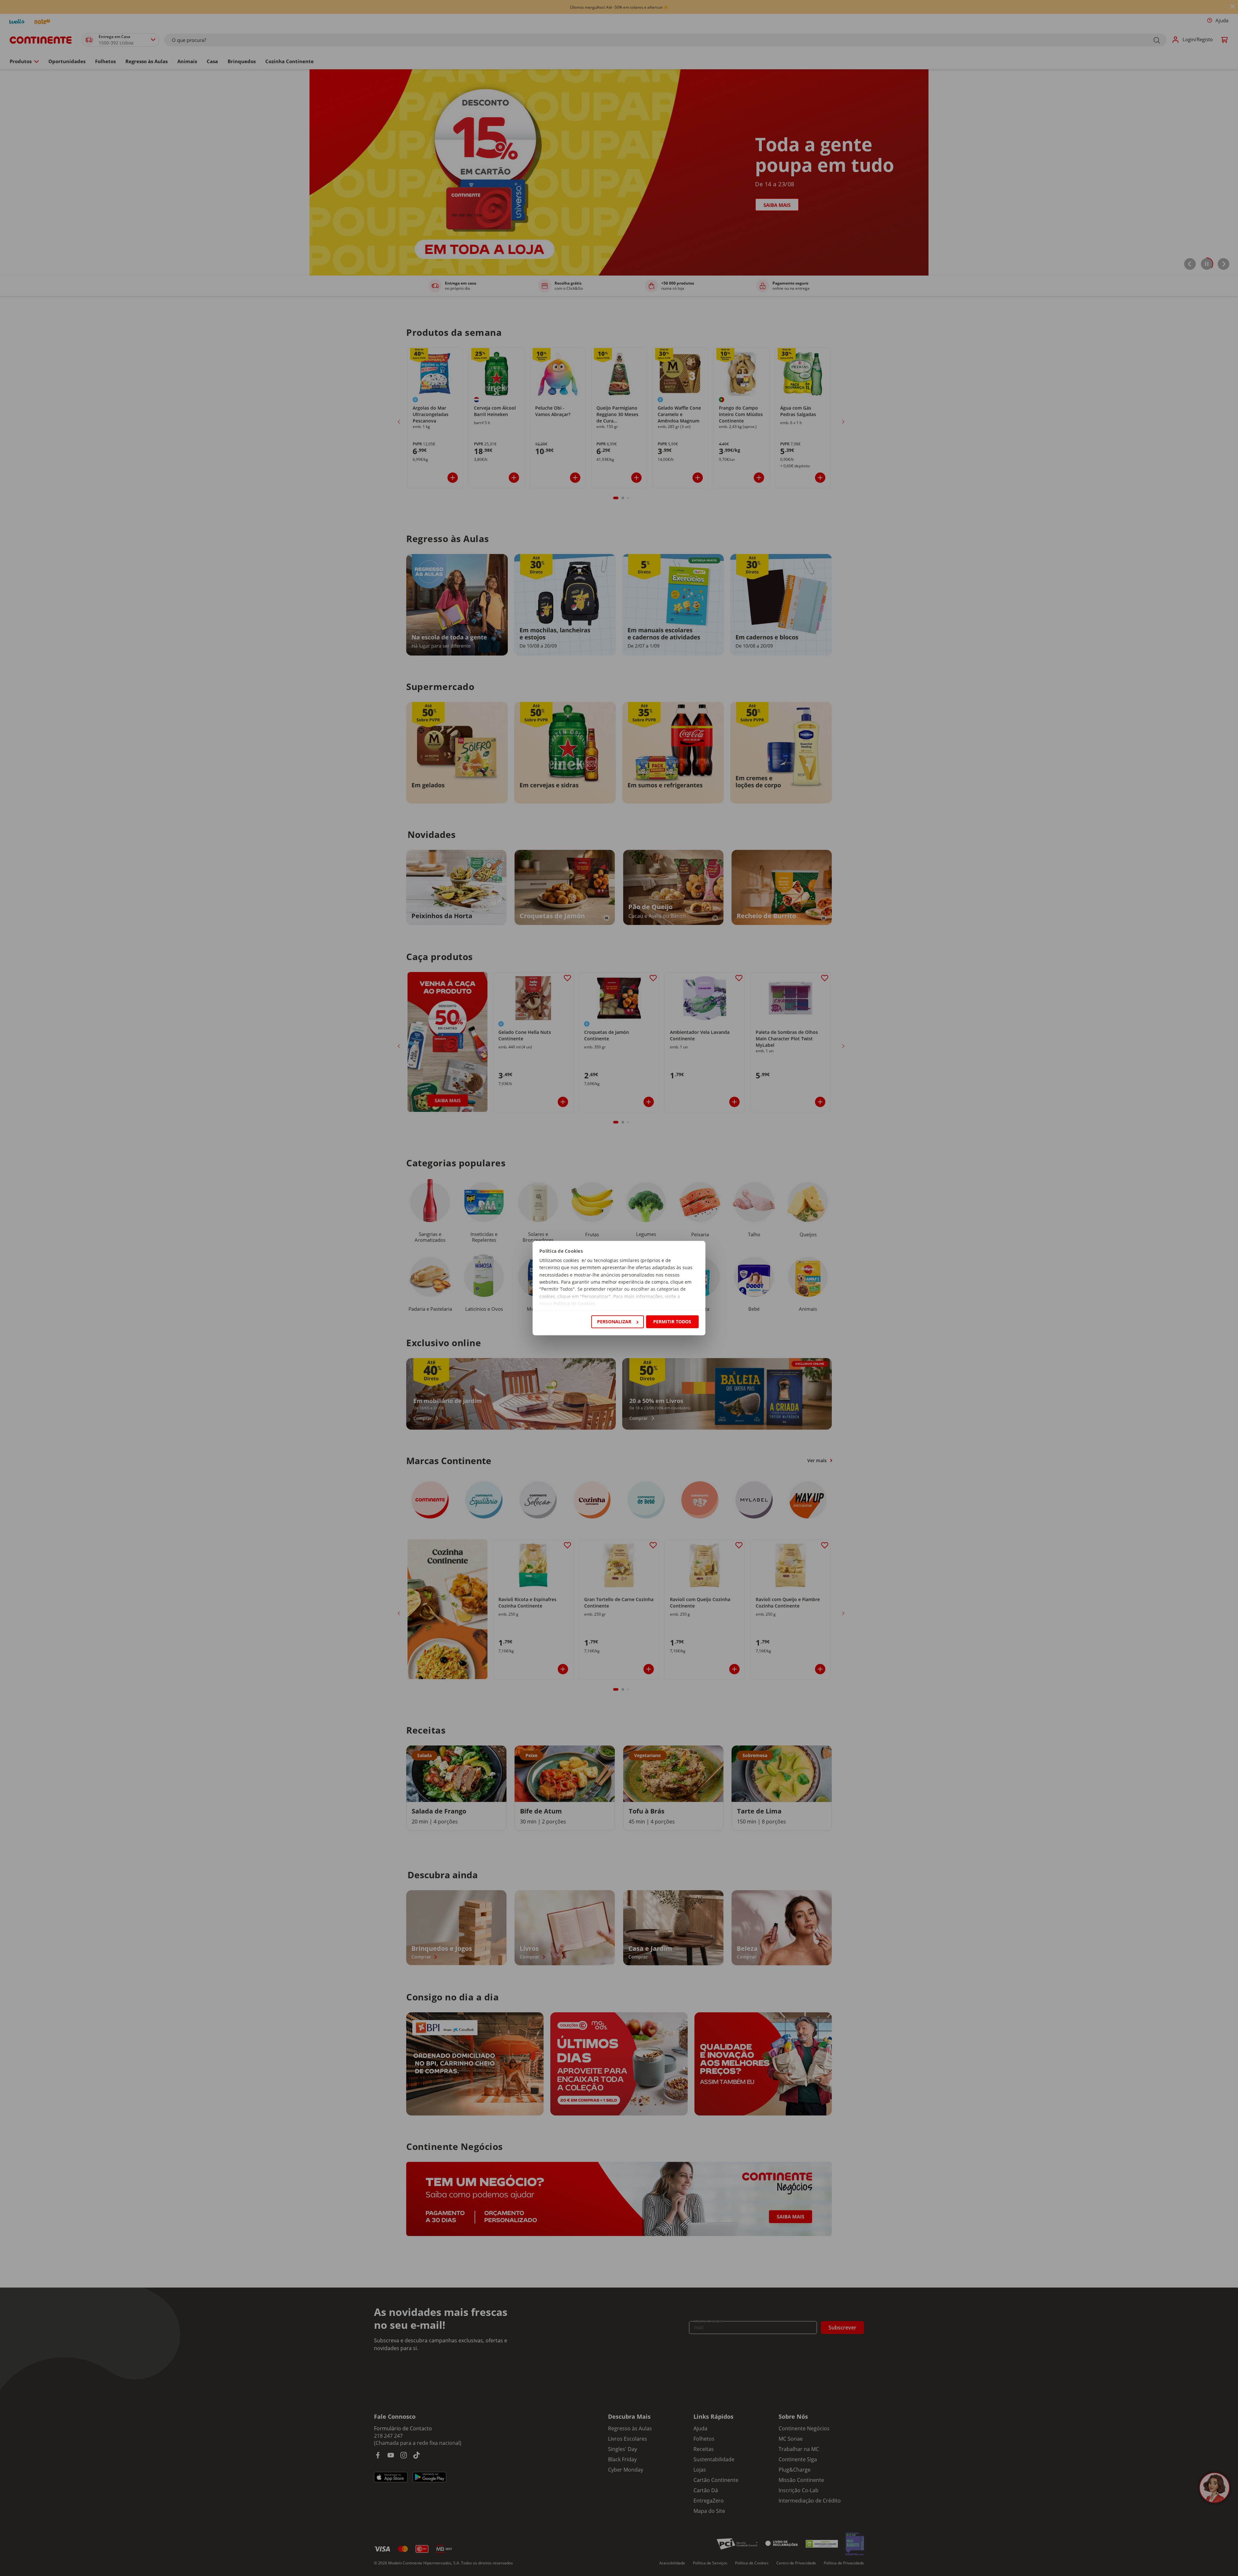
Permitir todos (672, 1322)
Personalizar (614, 1322)
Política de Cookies (574, 1304)
